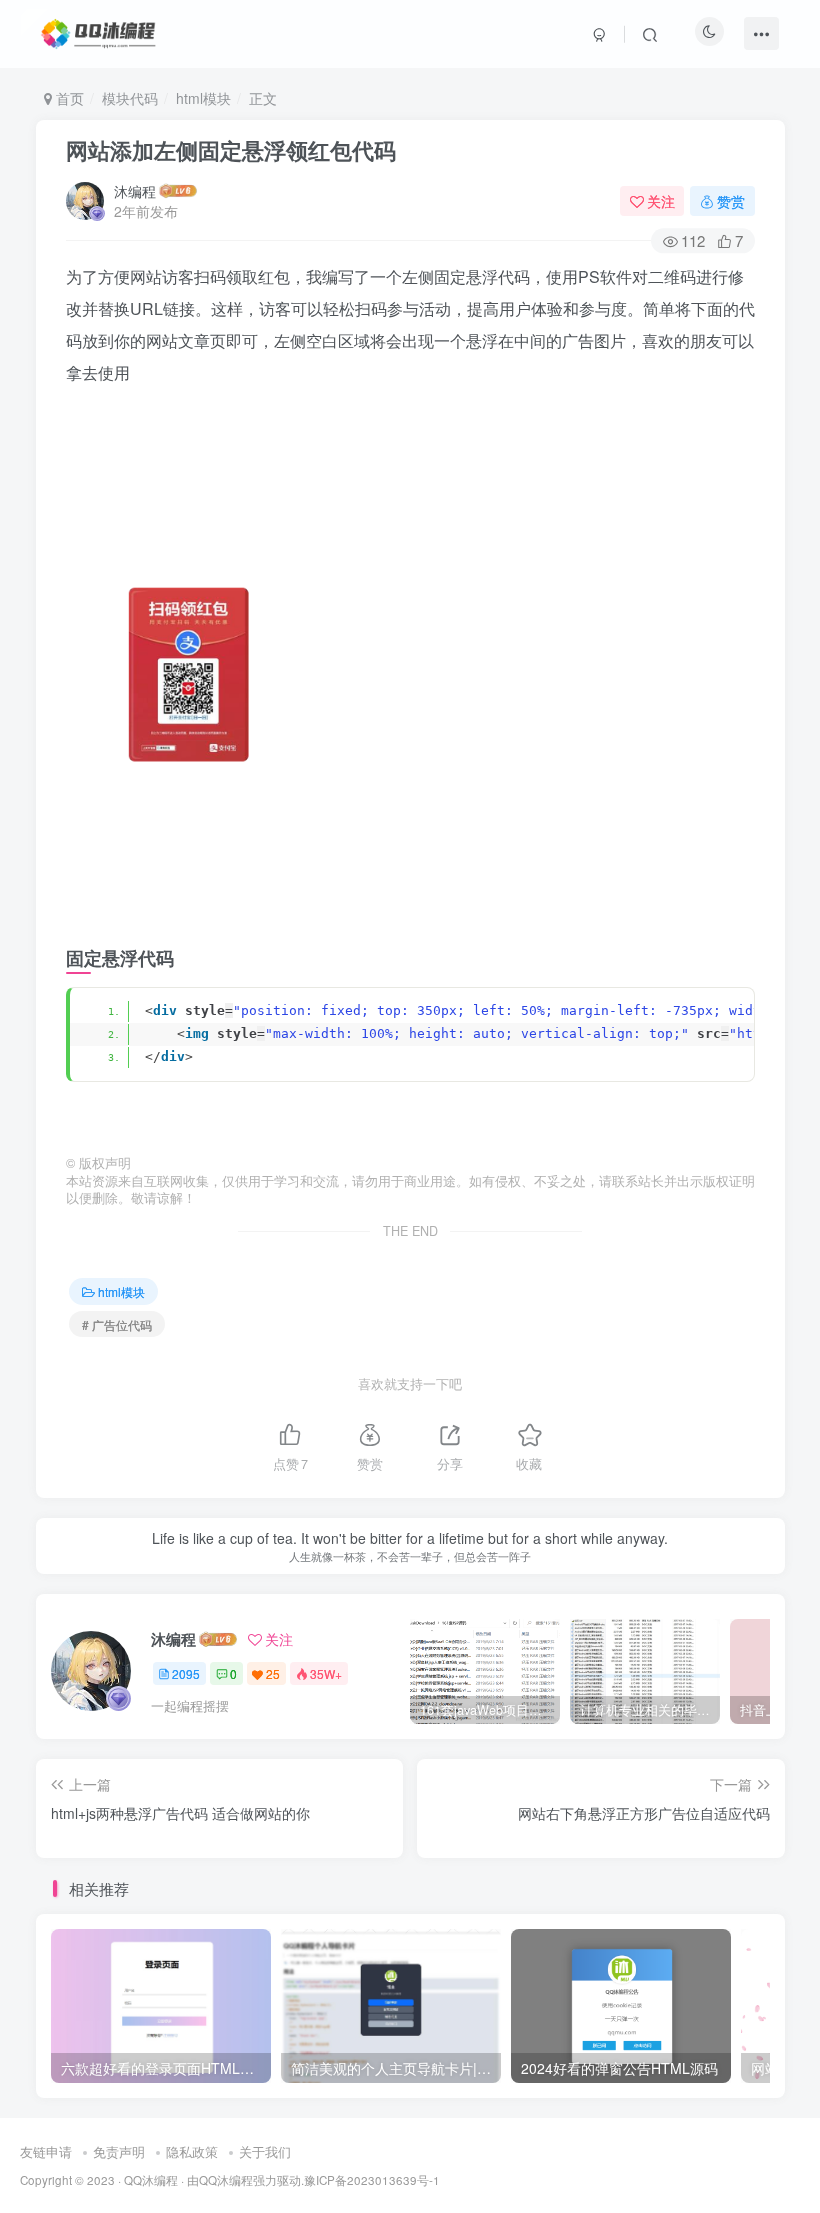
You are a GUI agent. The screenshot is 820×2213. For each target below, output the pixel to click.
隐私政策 (192, 2151)
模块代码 (130, 98)
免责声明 (119, 2151)
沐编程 (135, 191)
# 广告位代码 (117, 1324)
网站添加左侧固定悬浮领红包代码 (231, 150)
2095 (186, 1673)
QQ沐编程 (151, 2180)
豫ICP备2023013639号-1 (372, 2180)
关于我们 (265, 2151)
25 (273, 1673)
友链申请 (46, 2151)
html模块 (203, 98)
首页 (68, 98)
